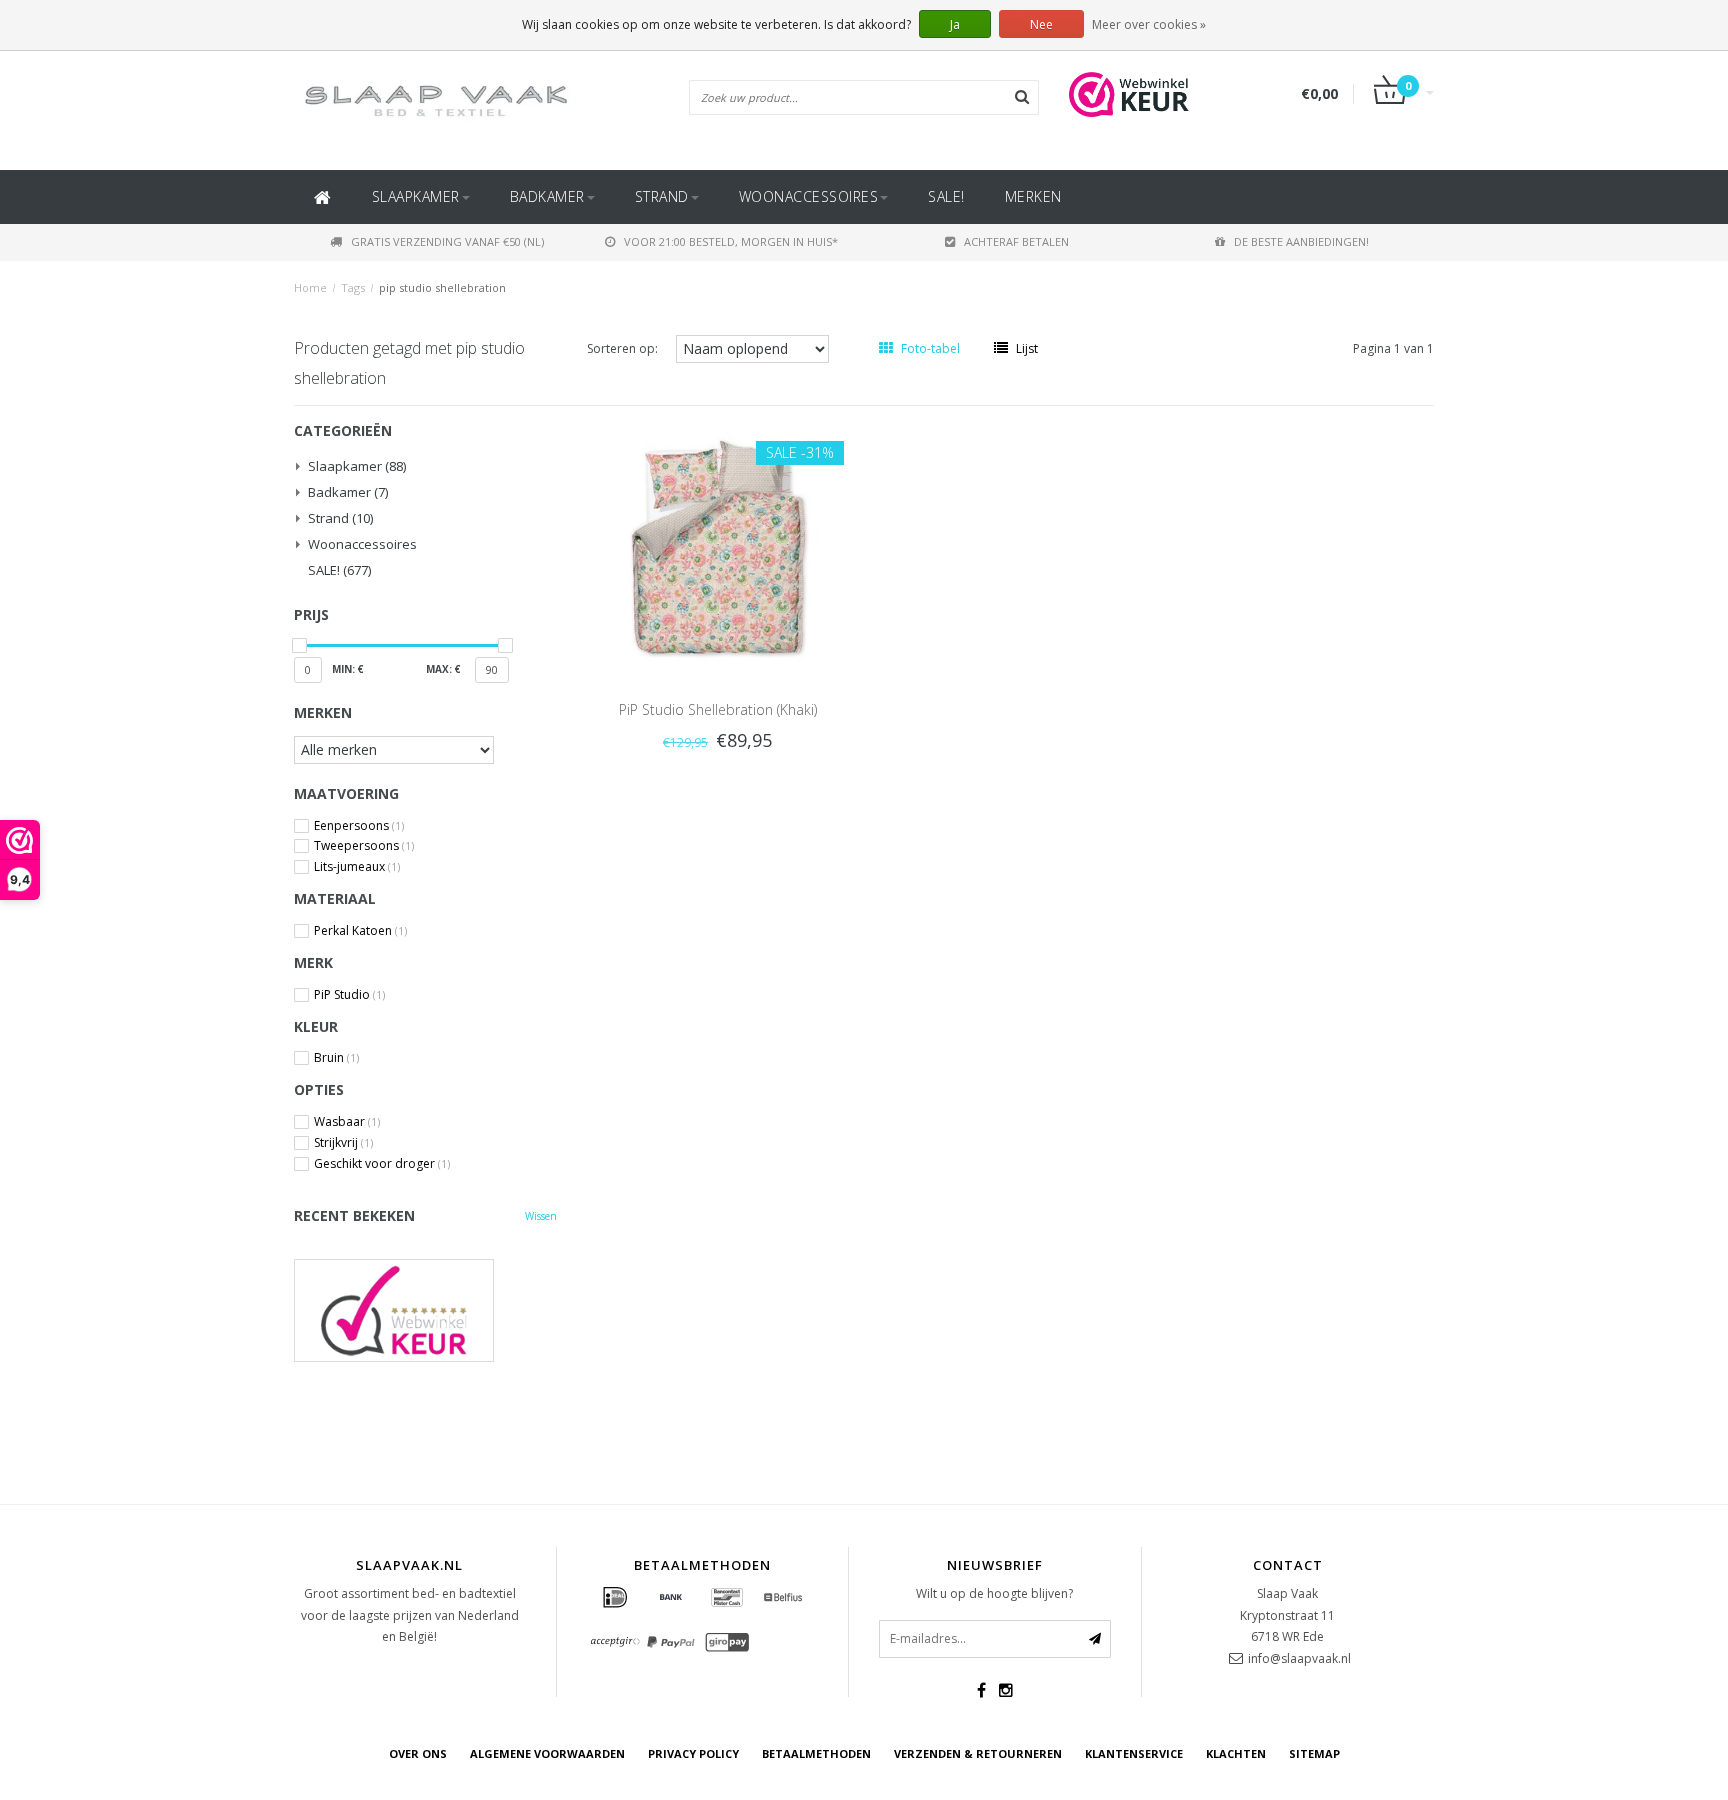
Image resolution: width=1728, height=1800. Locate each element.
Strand (662, 196)
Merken (1033, 196)
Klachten (1236, 1753)
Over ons (418, 1753)
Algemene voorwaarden (547, 1753)
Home (310, 287)
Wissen (541, 1216)
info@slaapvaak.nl (1299, 1658)
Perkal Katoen (360, 931)
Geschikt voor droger (382, 1164)
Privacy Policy (693, 1753)
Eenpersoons (359, 826)
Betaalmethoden (816, 1753)
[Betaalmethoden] (615, 1598)
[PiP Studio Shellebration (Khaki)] (718, 544)
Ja (955, 24)
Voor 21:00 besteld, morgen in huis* (731, 241)
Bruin (336, 1058)
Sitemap (1314, 1753)
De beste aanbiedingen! (1301, 241)
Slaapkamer (416, 196)
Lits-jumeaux (357, 867)
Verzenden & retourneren (978, 1753)
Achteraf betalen (1016, 241)
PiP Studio (349, 995)
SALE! (946, 196)
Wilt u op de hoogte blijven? (994, 1593)
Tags (353, 287)
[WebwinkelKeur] (425, 1310)
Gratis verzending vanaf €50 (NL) (447, 241)
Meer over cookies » (1149, 24)
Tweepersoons (364, 846)
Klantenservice (1134, 1753)
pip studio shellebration (442, 287)
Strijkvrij (343, 1143)
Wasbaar (347, 1122)
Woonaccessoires (809, 196)
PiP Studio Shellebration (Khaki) (718, 709)
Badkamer (547, 196)
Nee (1041, 24)
